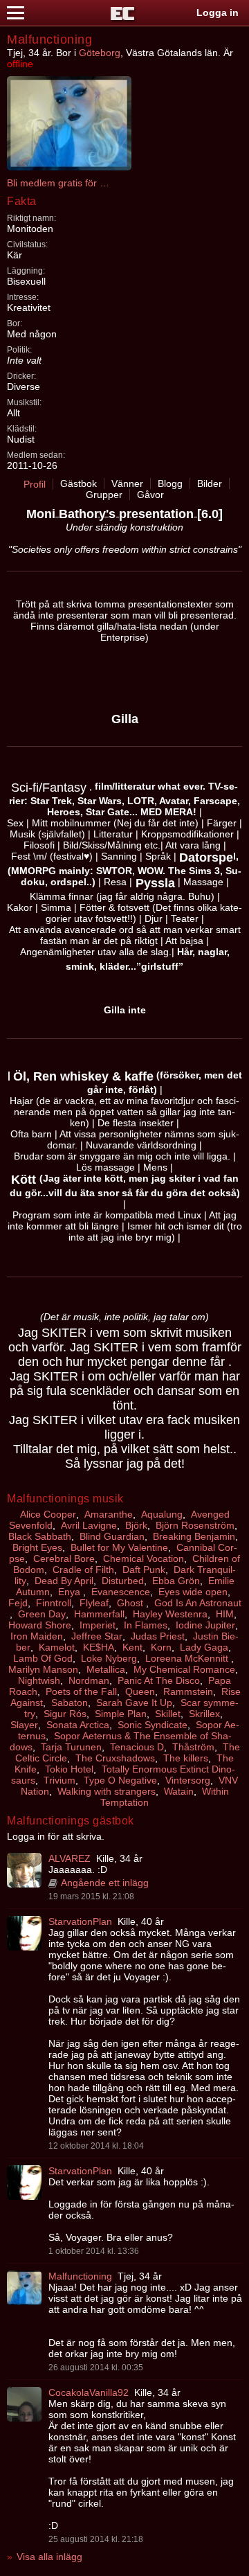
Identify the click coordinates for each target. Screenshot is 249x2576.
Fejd (18, 1603)
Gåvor (150, 495)
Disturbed (123, 1581)
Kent (132, 1647)
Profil (35, 484)
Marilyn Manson (43, 1669)
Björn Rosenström (195, 1525)
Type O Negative (120, 1780)
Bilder (210, 483)
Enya (71, 1592)
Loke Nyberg (109, 1658)
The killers (186, 1758)
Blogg (170, 483)
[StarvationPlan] (24, 1933)
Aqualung (162, 1514)
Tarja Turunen (71, 1747)
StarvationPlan (80, 1921)
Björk (136, 1525)
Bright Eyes (37, 1547)
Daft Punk (144, 1570)
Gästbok (79, 483)
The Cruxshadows (115, 1758)
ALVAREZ (70, 1858)
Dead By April (64, 1581)
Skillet (168, 1714)
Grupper (104, 495)
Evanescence (121, 1592)
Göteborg (100, 53)
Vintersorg (188, 1780)
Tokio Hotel (69, 1769)
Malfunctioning (80, 2276)
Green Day (42, 1614)
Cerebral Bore (64, 1558)
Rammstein (188, 1691)
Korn (161, 1647)
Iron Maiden (37, 1636)
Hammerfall (99, 1614)
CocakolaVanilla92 (89, 2392)
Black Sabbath (40, 1536)
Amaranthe (109, 1514)
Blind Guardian (112, 1536)
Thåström (193, 1747)
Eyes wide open (193, 1592)
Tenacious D (137, 1747)
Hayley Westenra (170, 1614)
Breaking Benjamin (194, 1536)
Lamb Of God (43, 1658)
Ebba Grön (176, 1581)
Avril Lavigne (89, 1525)
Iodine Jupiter (205, 1625)
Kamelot (57, 1647)
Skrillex (204, 1714)
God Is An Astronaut (198, 1603)
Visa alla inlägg (49, 2557)
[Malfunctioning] (24, 2288)
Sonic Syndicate (153, 1725)
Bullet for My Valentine (119, 1547)
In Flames (146, 1625)
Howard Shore (40, 1625)
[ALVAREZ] (24, 1870)
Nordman (89, 1680)
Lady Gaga (204, 1647)
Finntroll (54, 1603)
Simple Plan (121, 1714)
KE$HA (99, 1647)
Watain (179, 1791)
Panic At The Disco (159, 1680)
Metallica (106, 1669)
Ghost (131, 1603)
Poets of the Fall (81, 1691)
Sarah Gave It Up (134, 1703)
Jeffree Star (97, 1636)
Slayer (24, 1725)
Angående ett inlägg (105, 1883)
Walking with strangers (107, 1791)
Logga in (218, 12)
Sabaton (70, 1703)
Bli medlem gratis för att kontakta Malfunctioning (59, 183)
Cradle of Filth (83, 1570)
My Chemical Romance (184, 1669)
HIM (225, 1614)
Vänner (127, 483)
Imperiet (98, 1625)
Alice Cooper (48, 1514)
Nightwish (39, 1680)
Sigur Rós (65, 1714)
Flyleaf (94, 1603)
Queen (140, 1691)
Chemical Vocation (144, 1558)
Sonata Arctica (78, 1725)
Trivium (59, 1780)
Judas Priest (158, 1636)
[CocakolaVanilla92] (24, 2404)
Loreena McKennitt (188, 1658)
